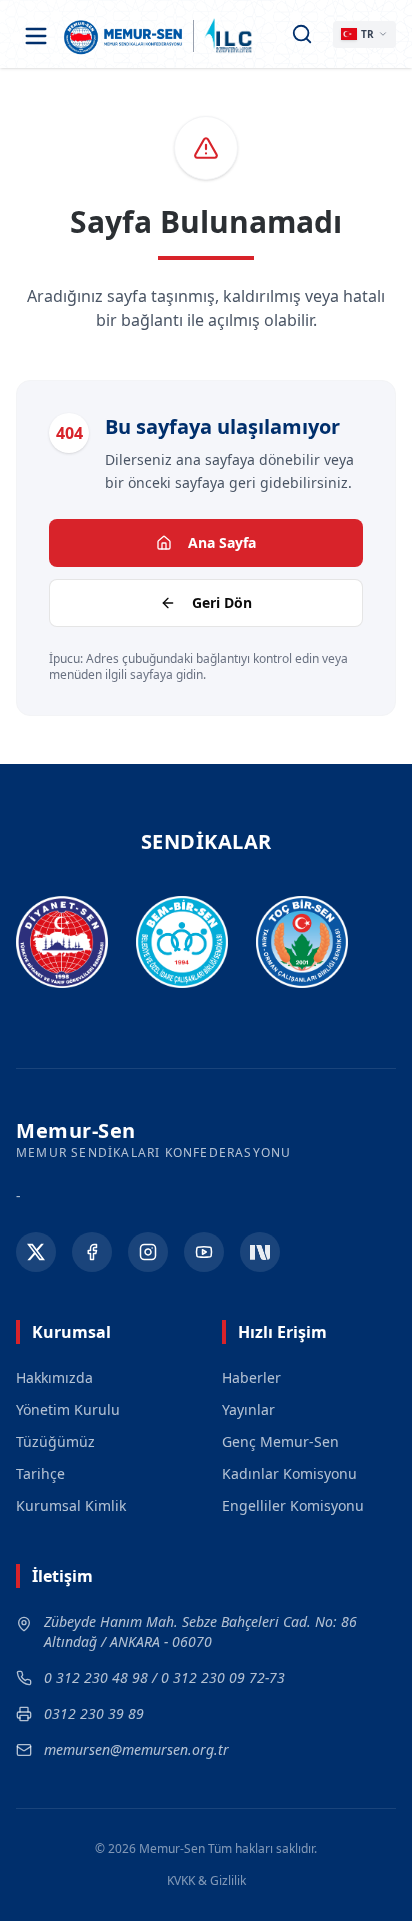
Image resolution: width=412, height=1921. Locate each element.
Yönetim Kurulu (68, 1409)
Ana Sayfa (222, 542)
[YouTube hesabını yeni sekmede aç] (204, 1252)
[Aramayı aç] (302, 34)
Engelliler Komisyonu (293, 1505)
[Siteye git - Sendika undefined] (62, 942)
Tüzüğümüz (55, 1441)
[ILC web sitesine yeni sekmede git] (228, 36)
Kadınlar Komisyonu (289, 1473)
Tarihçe (40, 1473)
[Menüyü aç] (36, 36)
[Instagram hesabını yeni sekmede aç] (148, 1252)
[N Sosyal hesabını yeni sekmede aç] (260, 1252)
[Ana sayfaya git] (123, 36)
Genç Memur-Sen (280, 1441)
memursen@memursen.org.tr (136, 1749)
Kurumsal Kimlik (71, 1505)
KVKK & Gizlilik (206, 1881)
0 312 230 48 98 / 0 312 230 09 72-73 (164, 1677)
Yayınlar (248, 1409)
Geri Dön (222, 602)
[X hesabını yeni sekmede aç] (36, 1252)
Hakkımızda (54, 1377)
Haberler (251, 1377)
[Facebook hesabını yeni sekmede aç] (92, 1252)
